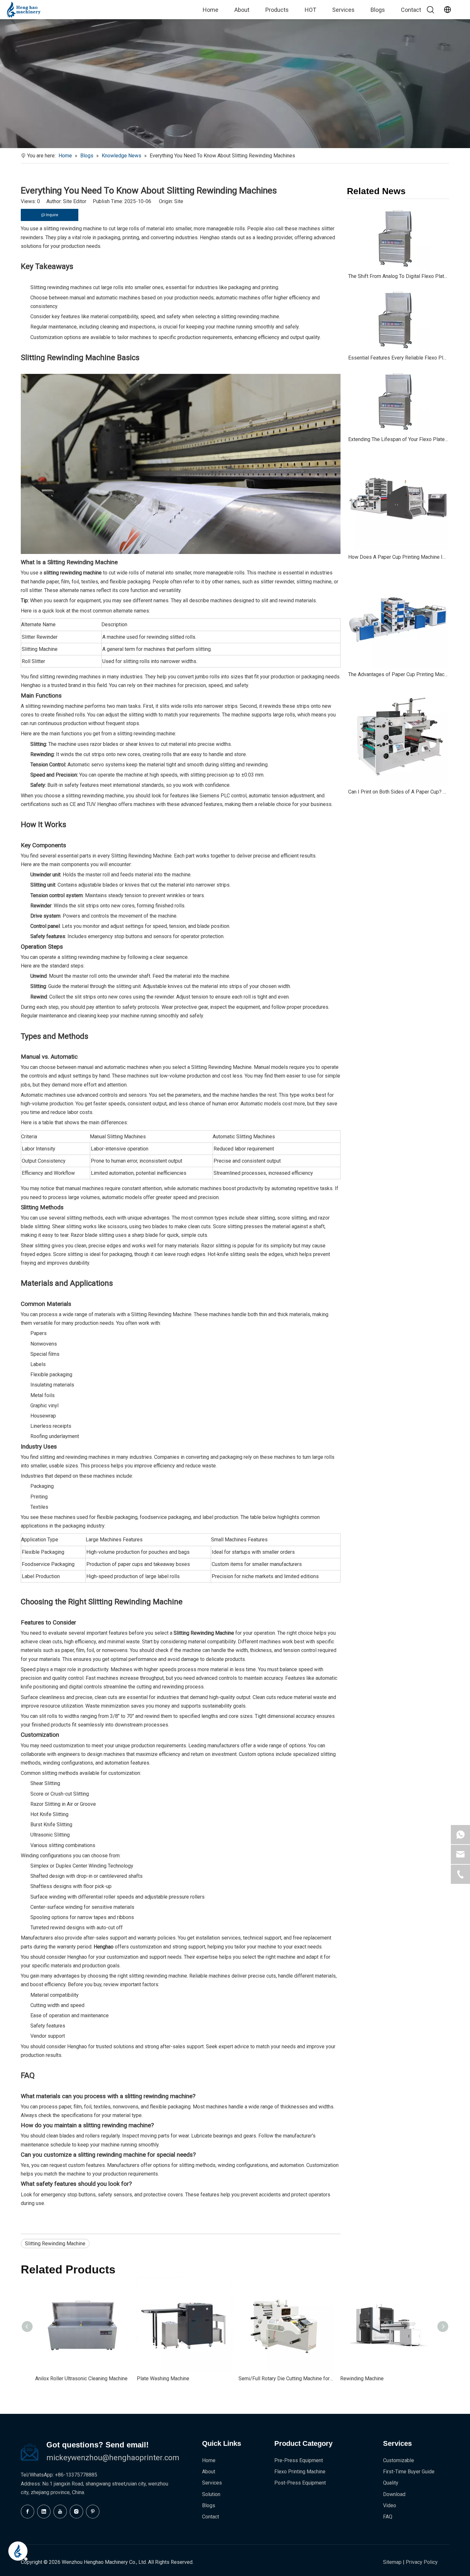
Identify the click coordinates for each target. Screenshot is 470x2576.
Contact (411, 10)
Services (343, 10)
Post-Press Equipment (300, 2483)
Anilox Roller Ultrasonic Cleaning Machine (81, 2378)
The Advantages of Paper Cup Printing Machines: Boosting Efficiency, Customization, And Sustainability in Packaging (398, 674)
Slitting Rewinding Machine (55, 2244)
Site (179, 201)
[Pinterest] (93, 2512)
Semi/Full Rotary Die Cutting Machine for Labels (286, 2378)
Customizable (399, 2460)
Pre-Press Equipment (299, 2460)
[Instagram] (76, 2512)
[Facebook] (27, 2512)
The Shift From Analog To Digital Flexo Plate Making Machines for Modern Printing (398, 276)
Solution (211, 2494)
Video (390, 2505)
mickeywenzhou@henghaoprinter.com (113, 2458)
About (242, 10)
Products (277, 10)
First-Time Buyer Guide (409, 2472)
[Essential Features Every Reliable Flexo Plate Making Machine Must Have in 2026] (398, 319)
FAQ (388, 2517)
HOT (310, 10)
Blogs (378, 10)
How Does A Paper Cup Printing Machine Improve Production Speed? (398, 557)
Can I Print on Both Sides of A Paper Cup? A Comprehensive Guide (398, 792)
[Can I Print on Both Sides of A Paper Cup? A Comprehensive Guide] (398, 735)
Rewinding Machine (362, 2378)
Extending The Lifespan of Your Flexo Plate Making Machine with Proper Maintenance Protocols (398, 439)
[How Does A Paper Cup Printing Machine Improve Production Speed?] (398, 500)
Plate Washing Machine (163, 2378)
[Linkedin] (44, 2512)
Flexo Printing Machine (300, 2472)
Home (211, 10)
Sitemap (392, 2562)
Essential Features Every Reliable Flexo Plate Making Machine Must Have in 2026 (398, 358)
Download (394, 2494)
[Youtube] (60, 2512)
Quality (391, 2483)
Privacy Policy (422, 2562)
